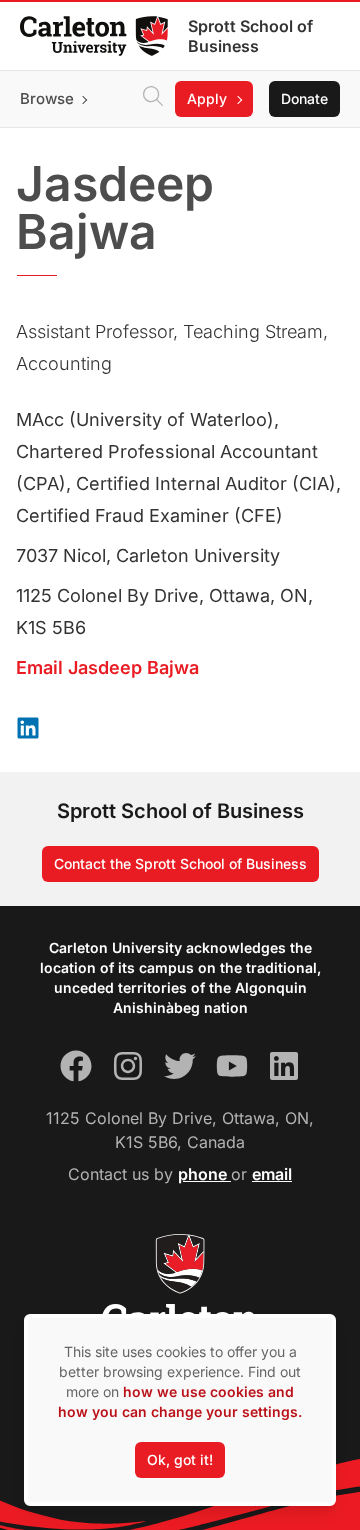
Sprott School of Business (250, 36)
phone (204, 1174)
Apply (207, 98)
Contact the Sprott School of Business (180, 863)
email (272, 1174)
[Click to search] (153, 99)
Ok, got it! (180, 1459)
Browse (47, 98)
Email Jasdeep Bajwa (107, 667)
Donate (304, 98)
